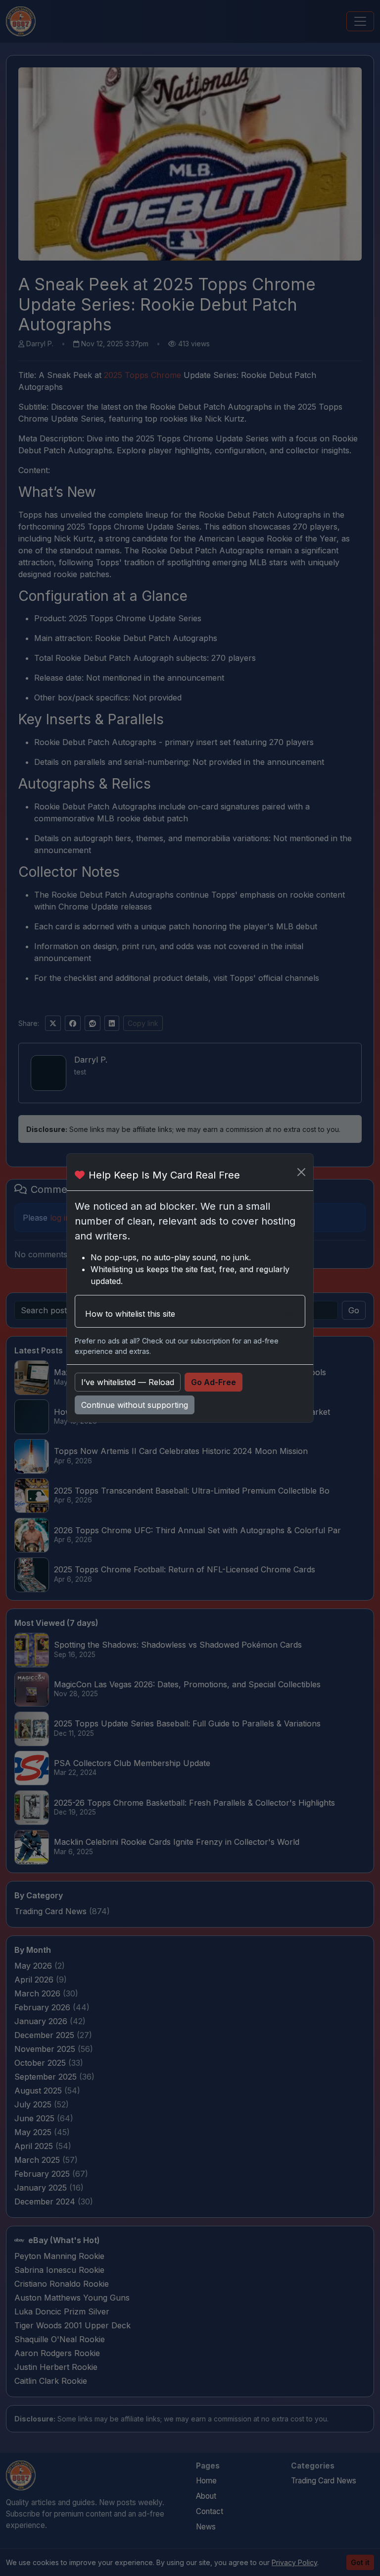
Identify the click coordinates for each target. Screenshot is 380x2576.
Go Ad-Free (214, 1382)
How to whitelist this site (130, 1314)
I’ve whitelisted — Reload (128, 1382)
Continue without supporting (135, 1405)
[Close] (301, 1172)
